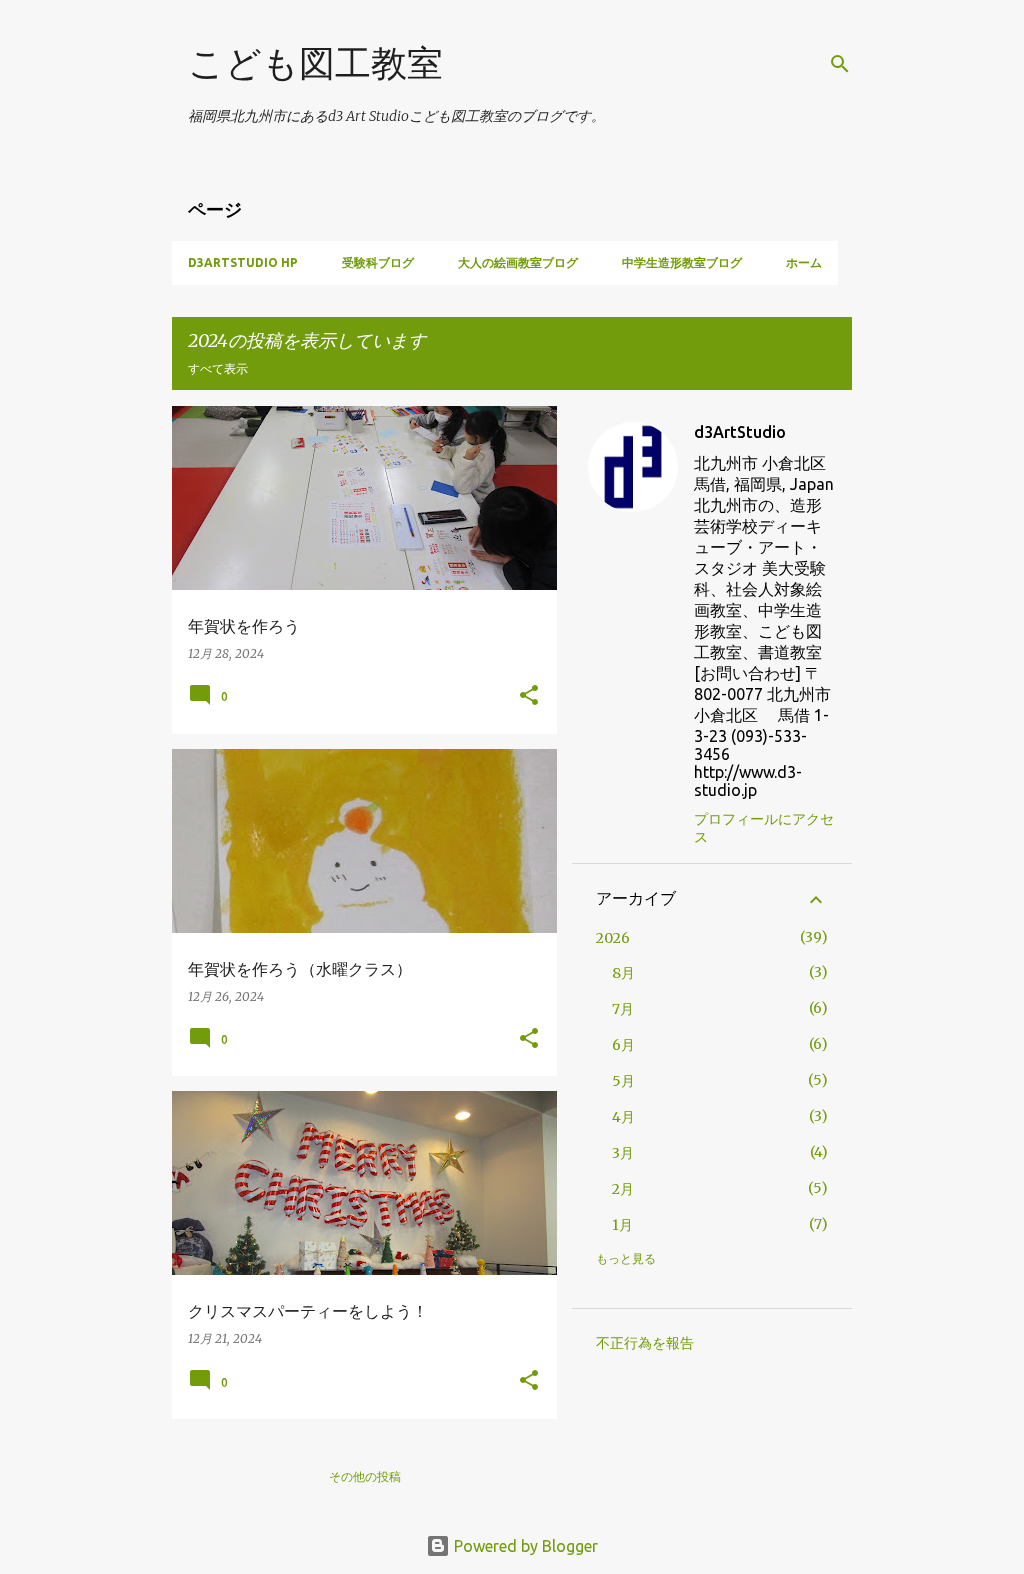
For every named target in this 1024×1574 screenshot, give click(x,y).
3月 (623, 1153)
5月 (623, 1081)
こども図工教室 (315, 62)
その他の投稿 (365, 1476)
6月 (623, 1045)
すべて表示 (218, 368)
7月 (623, 1009)
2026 (613, 938)
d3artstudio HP (243, 262)
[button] (529, 696)
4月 (623, 1117)
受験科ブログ (378, 262)
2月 (623, 1189)
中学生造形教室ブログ (682, 262)
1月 (622, 1225)
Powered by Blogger (524, 1546)
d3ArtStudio (740, 432)
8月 (623, 973)
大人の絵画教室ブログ (518, 262)
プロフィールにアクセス (764, 828)
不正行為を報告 (645, 1343)
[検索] (840, 64)
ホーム (804, 262)
